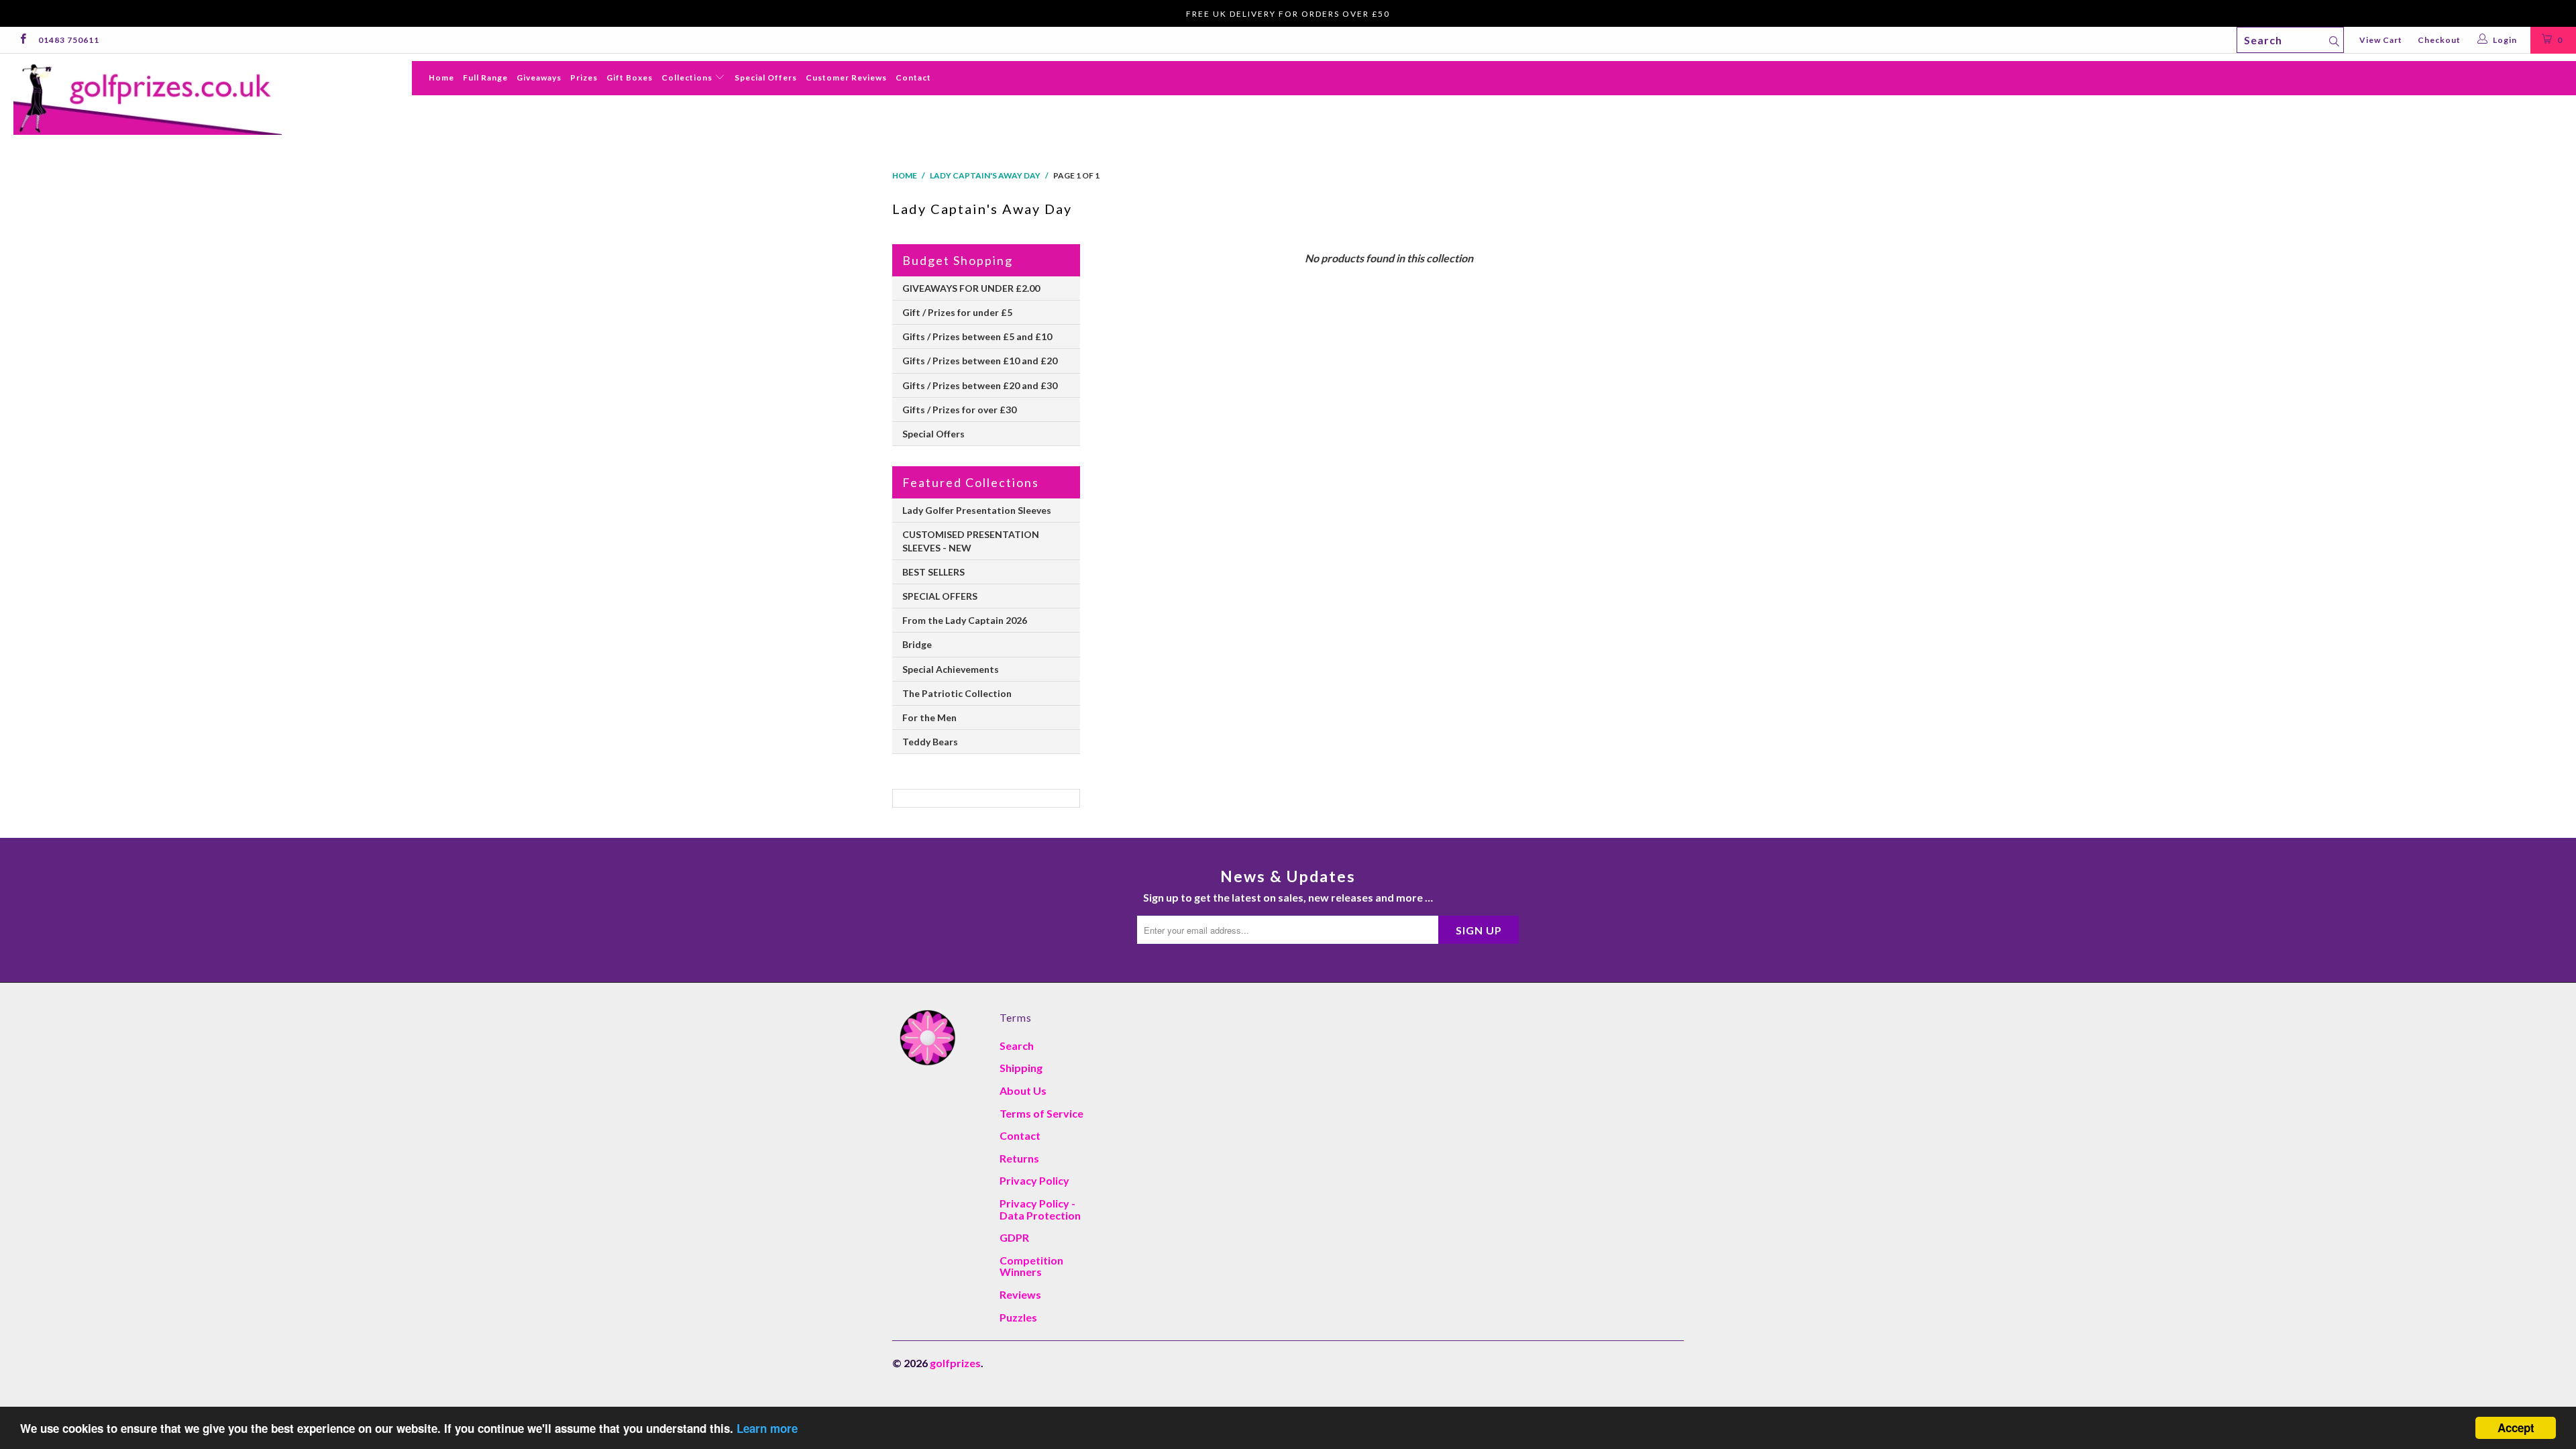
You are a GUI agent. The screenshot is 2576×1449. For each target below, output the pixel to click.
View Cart (2381, 40)
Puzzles (1018, 1317)
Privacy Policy (1034, 1180)
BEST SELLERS (933, 572)
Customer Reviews (846, 77)
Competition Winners (1031, 1266)
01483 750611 (69, 40)
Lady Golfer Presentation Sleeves (977, 510)
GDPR (1014, 1237)
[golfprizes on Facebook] (22, 40)
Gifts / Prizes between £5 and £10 (977, 336)
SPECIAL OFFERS (940, 596)
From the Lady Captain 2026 (965, 620)
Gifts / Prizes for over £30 (959, 410)
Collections (688, 77)
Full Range (485, 77)
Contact (913, 77)
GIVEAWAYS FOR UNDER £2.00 (971, 288)
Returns (1019, 1158)
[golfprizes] (213, 98)
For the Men (929, 717)
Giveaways (539, 77)
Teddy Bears (930, 742)
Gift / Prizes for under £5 (957, 312)
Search (1017, 1045)
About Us (1023, 1090)
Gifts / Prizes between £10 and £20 (980, 361)
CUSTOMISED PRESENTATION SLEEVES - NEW (971, 541)
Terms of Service (1041, 1113)
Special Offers (766, 77)
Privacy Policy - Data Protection (1040, 1209)
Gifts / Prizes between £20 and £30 (980, 385)
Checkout (2439, 40)
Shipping (1021, 1068)
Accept (2516, 1428)
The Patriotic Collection (957, 693)
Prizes (584, 77)
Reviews (1020, 1294)
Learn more (767, 1428)
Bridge (917, 644)
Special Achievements (951, 669)
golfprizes (955, 1363)
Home (441, 77)
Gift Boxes (630, 77)
